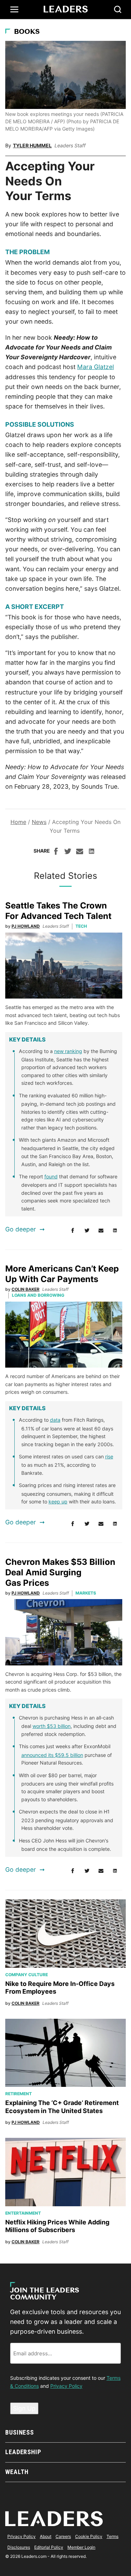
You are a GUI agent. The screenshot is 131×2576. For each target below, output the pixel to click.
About (46, 2536)
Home (18, 822)
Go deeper (21, 1229)
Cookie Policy (89, 2536)
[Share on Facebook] (56, 852)
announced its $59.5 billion (52, 1755)
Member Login (81, 2547)
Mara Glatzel (96, 367)
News (39, 822)
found (51, 1176)
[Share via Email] (80, 852)
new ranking (68, 1051)
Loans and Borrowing (38, 1295)
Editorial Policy (49, 2547)
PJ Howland (26, 926)
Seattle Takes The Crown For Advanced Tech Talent (58, 911)
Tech (81, 926)
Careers (63, 2536)
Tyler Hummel (32, 145)
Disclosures (19, 2547)
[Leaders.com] (66, 9)
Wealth (17, 2472)
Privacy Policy (66, 2386)
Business (20, 2432)
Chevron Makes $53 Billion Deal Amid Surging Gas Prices (60, 1572)
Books (27, 32)
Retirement (19, 2094)
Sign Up (24, 2408)
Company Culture (27, 1975)
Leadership (23, 2452)
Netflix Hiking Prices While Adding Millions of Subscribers (57, 2226)
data (55, 1420)
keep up (58, 1502)
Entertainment (23, 2213)
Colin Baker (26, 1289)
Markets (86, 1593)
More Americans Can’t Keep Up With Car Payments (62, 1274)
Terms (112, 2536)
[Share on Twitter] (68, 852)
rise (109, 1456)
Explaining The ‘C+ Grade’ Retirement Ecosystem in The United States (62, 2107)
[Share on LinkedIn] (92, 852)
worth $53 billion (52, 1726)
